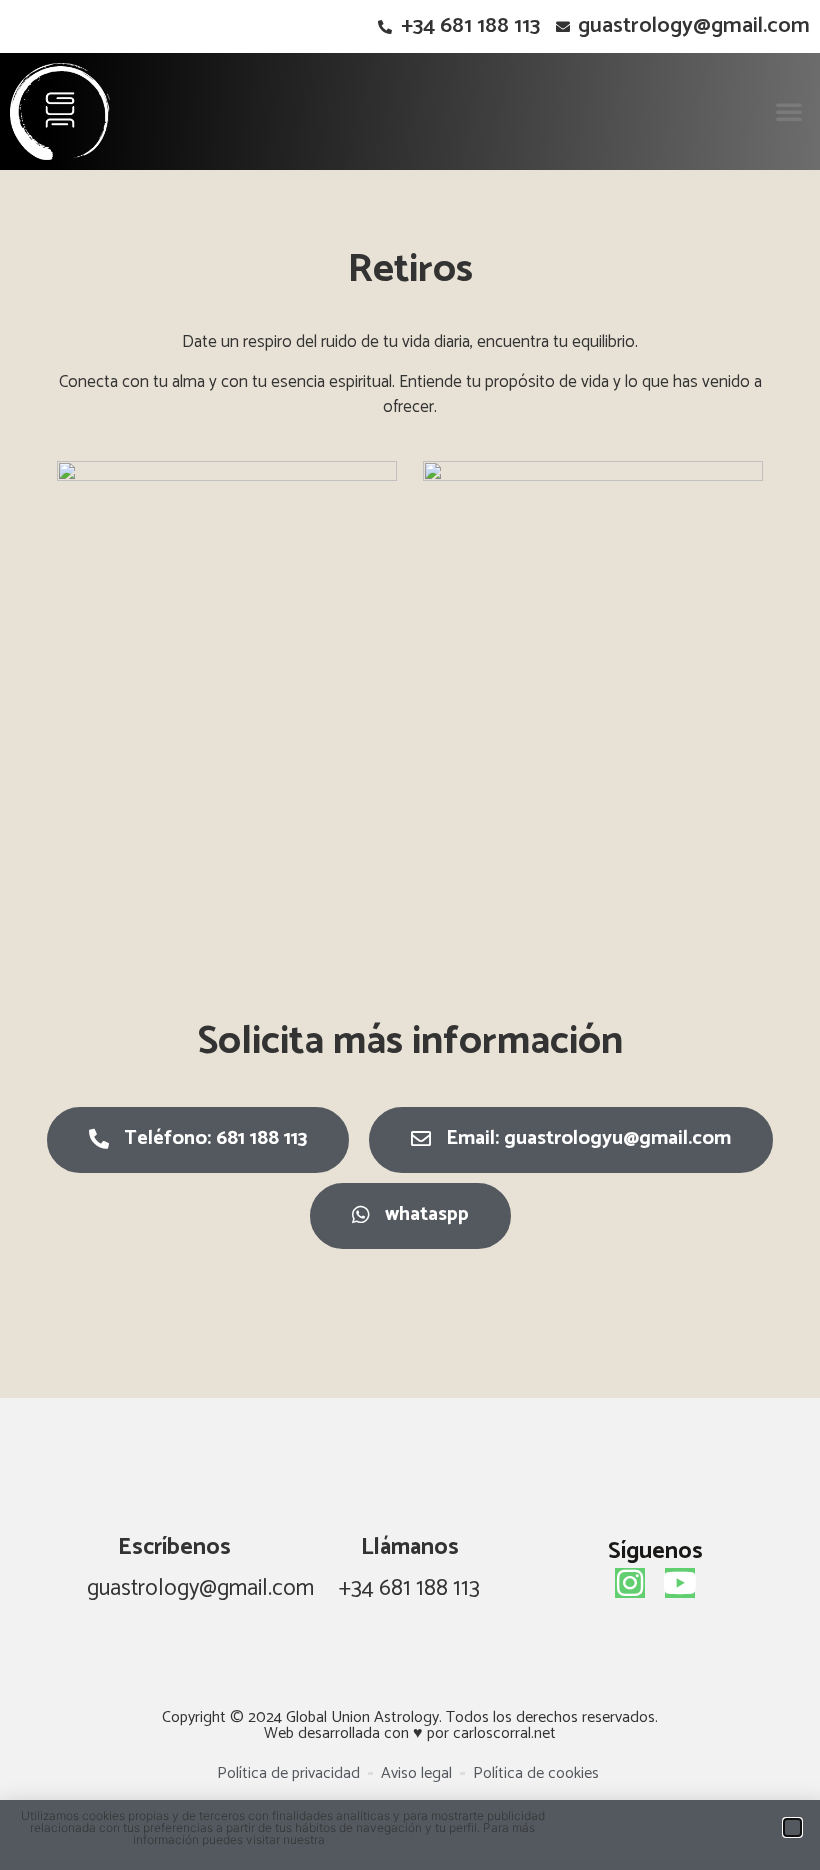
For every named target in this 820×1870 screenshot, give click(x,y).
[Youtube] (680, 1583)
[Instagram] (630, 1583)
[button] (789, 111)
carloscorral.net (504, 1733)
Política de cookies (380, 1839)
